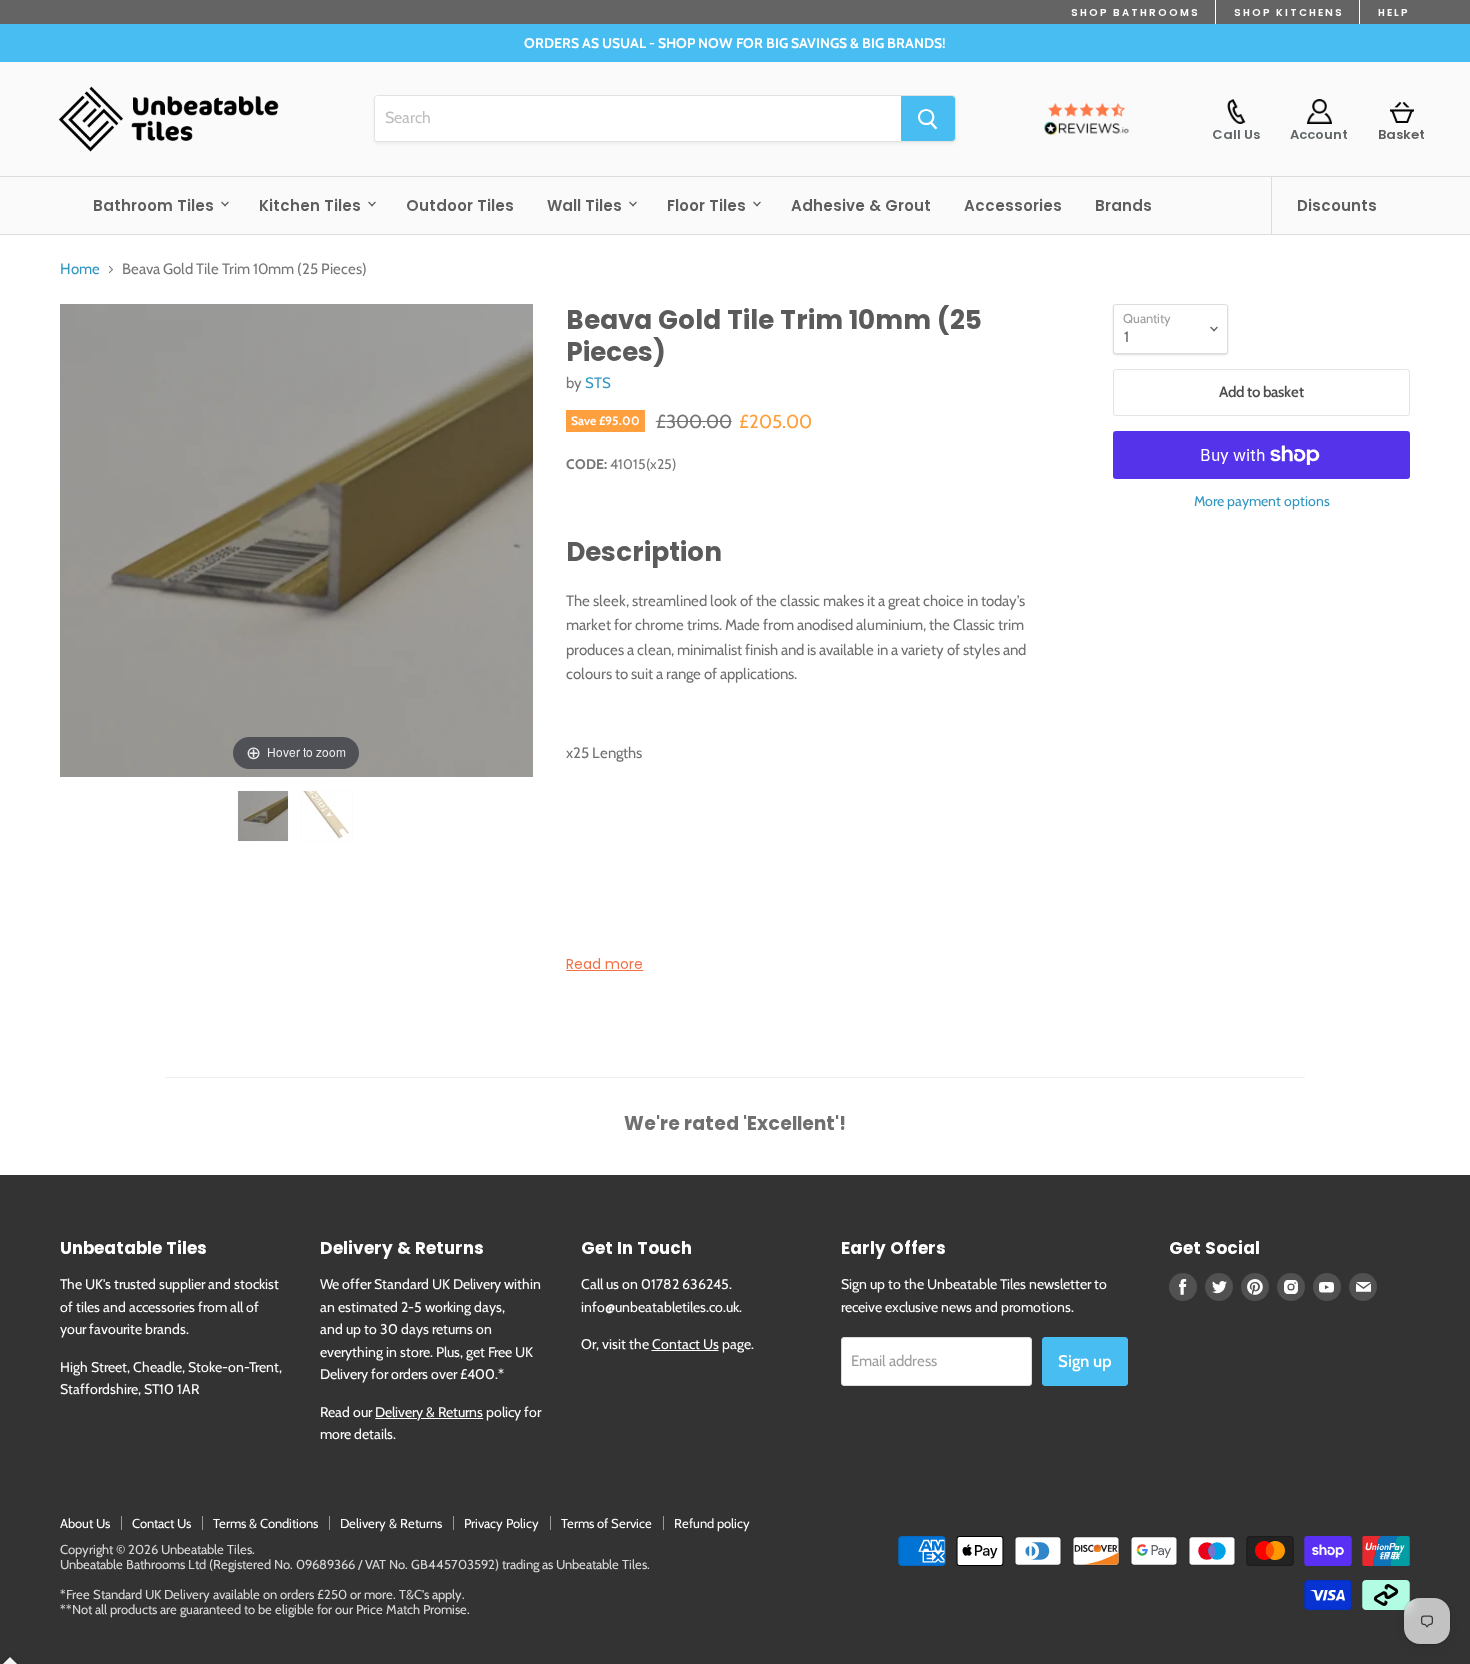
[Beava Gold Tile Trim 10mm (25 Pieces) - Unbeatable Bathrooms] (264, 816)
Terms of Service (606, 1523)
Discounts (1337, 205)
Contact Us (685, 1344)
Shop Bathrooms (1135, 12)
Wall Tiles (586, 205)
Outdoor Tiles (460, 205)
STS (598, 383)
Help (1394, 12)
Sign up (1085, 1361)
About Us (85, 1523)
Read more (604, 964)
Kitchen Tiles (312, 205)
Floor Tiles (708, 205)
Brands (1123, 205)
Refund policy (712, 1523)
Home (80, 269)
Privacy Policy (501, 1523)
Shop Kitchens (1289, 12)
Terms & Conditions (265, 1523)
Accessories (1013, 205)
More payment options (1262, 501)
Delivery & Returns (429, 1412)
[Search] (928, 118)
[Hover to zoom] (296, 539)
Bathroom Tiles (155, 205)
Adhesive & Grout (861, 205)
